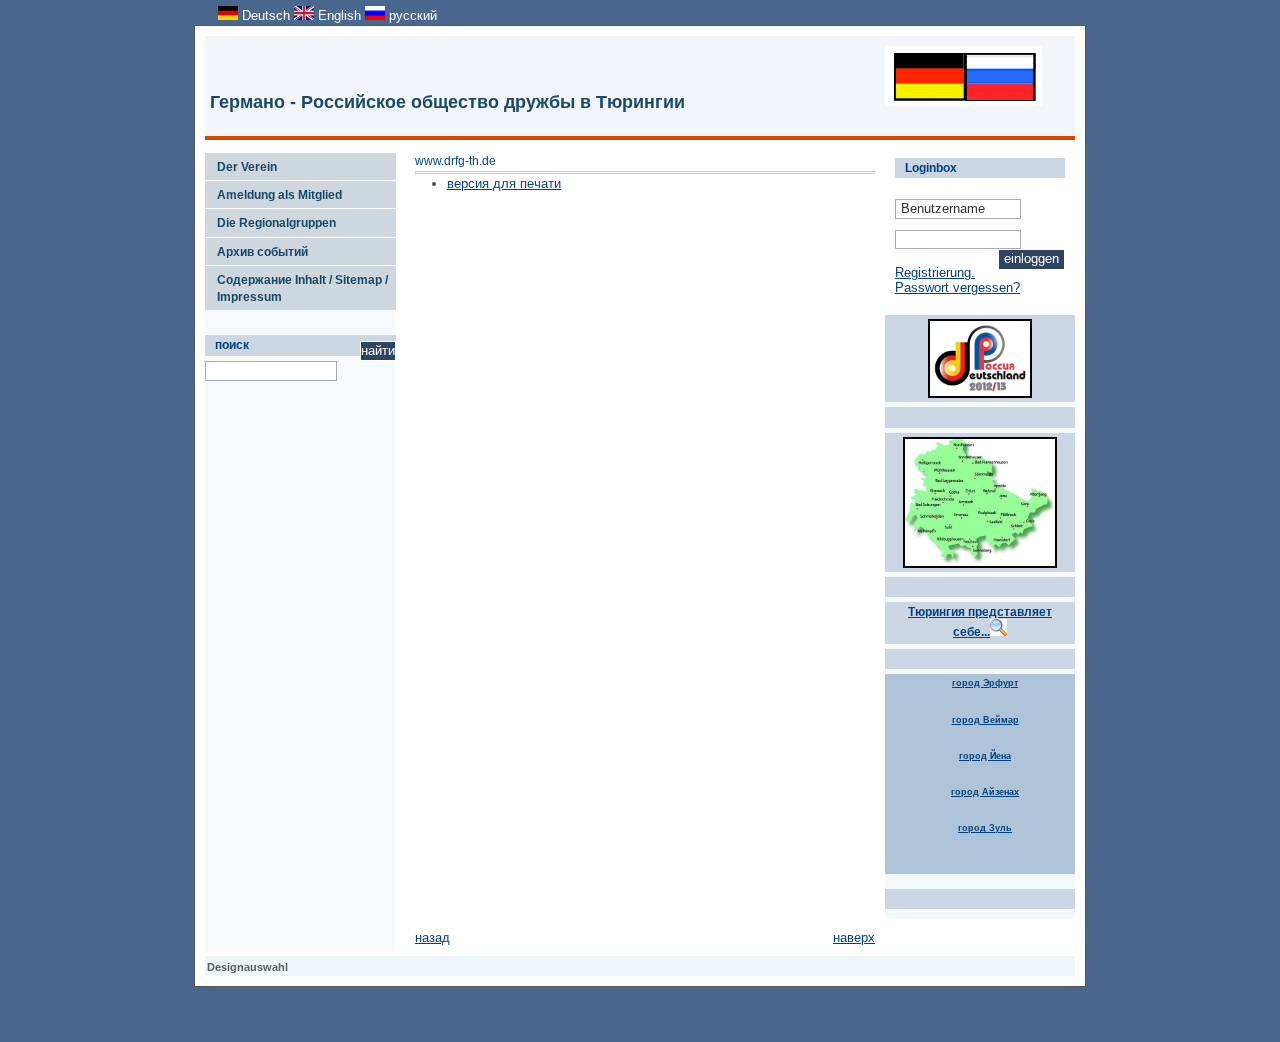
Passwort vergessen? (957, 287)
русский (411, 15)
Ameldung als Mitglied (273, 191)
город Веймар (985, 720)
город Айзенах (985, 792)
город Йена (985, 756)
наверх (854, 937)
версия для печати (504, 183)
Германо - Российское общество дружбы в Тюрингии (447, 102)
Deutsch (266, 15)
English (339, 15)
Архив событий (256, 248)
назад (432, 937)
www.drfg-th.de (455, 161)
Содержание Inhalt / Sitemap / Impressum (296, 284)
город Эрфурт (985, 683)
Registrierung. (935, 272)
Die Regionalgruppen (270, 219)
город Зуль (985, 828)
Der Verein (241, 163)
